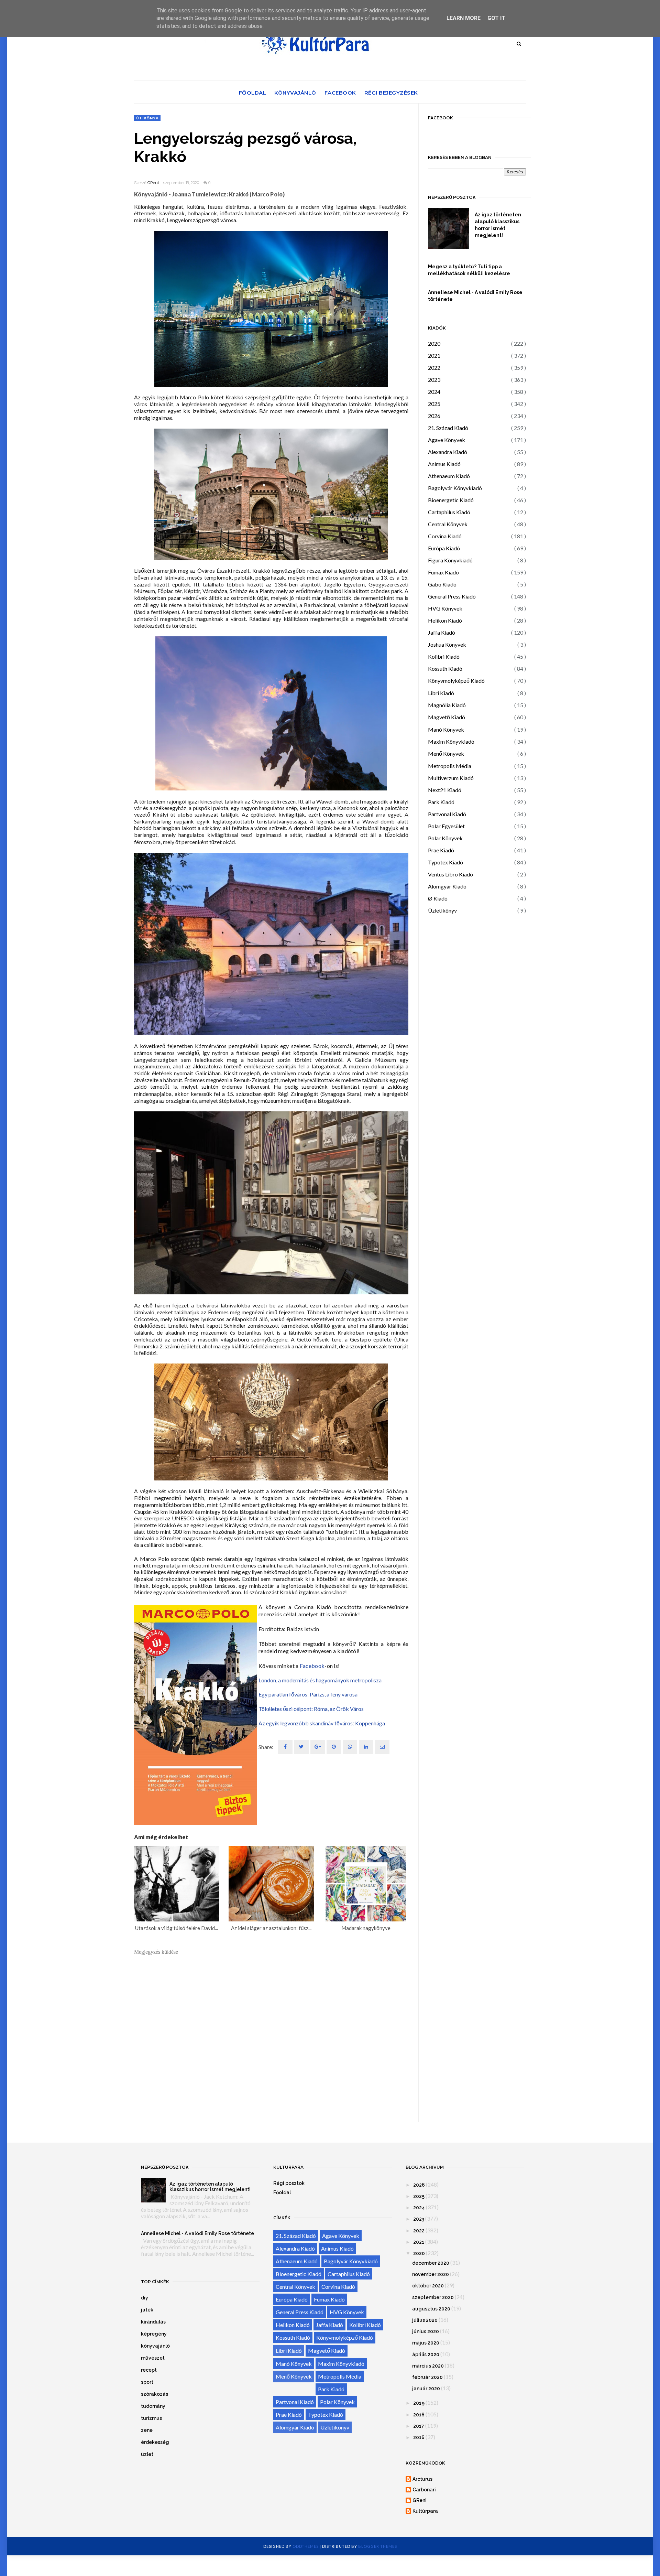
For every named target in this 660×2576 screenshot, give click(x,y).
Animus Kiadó (444, 464)
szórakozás (155, 2394)
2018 (419, 2415)
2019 (419, 2403)
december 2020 (431, 2263)
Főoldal (253, 93)
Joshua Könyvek (447, 644)
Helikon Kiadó (445, 620)
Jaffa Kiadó (442, 632)
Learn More (464, 18)
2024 (434, 392)
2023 (434, 380)
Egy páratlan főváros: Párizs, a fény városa (308, 1694)
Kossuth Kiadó (445, 669)
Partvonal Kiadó (447, 814)
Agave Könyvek (447, 440)
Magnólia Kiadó (447, 705)
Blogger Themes (378, 2546)
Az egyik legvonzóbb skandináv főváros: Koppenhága (322, 1723)
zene (147, 2430)
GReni (153, 183)
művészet (153, 2358)
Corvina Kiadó (445, 536)
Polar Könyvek (445, 838)
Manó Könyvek (446, 729)
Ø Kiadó (438, 898)
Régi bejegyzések (391, 93)
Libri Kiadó (441, 693)
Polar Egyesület (446, 826)
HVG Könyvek (445, 608)
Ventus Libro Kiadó (450, 874)
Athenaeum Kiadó (449, 476)
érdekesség (155, 2442)
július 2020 (425, 2320)
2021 (434, 355)
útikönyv (147, 118)
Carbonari (424, 2490)
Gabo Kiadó (442, 584)
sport (147, 2382)
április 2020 (426, 2354)
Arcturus (422, 2479)
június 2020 (426, 2331)
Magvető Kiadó (447, 717)
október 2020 (428, 2286)
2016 (419, 2437)
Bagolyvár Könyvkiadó (455, 488)
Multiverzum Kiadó (451, 778)
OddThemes (306, 2546)
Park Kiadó (441, 802)
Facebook (340, 93)
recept (149, 2370)
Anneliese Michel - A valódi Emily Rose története (475, 296)
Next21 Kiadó (445, 790)
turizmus (151, 2418)
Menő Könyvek (446, 753)
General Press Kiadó (452, 596)
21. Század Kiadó (448, 428)
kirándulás (153, 2322)
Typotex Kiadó (445, 862)
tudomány (153, 2406)
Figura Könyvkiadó (450, 560)
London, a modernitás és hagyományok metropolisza (320, 1680)
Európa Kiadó (444, 548)
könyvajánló (155, 2346)
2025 (434, 404)
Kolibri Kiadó (444, 656)
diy (145, 2298)
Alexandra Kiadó (448, 452)
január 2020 (426, 2389)
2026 (434, 416)
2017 (419, 2426)
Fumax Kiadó (443, 572)
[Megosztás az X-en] (301, 1747)
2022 (434, 368)
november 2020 (431, 2274)
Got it (496, 18)
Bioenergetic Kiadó (451, 500)
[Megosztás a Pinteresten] (382, 1747)
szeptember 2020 (433, 2297)
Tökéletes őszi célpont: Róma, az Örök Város (311, 1709)
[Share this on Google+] (318, 1747)
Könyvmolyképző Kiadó (456, 681)
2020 (434, 343)
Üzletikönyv (442, 910)
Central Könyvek (448, 524)
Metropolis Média (450, 766)
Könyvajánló (295, 93)
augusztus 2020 (431, 2309)
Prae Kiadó (441, 850)
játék (147, 2310)
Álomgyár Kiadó (447, 886)
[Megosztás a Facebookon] (285, 1747)
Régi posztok (289, 2183)
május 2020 (426, 2343)
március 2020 (428, 2366)
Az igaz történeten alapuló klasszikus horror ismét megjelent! (498, 225)
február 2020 (427, 2377)
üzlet (147, 2454)
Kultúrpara (425, 2511)
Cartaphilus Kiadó (449, 512)
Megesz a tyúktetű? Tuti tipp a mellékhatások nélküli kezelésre (469, 270)
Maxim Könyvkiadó (451, 741)
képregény (154, 2334)
